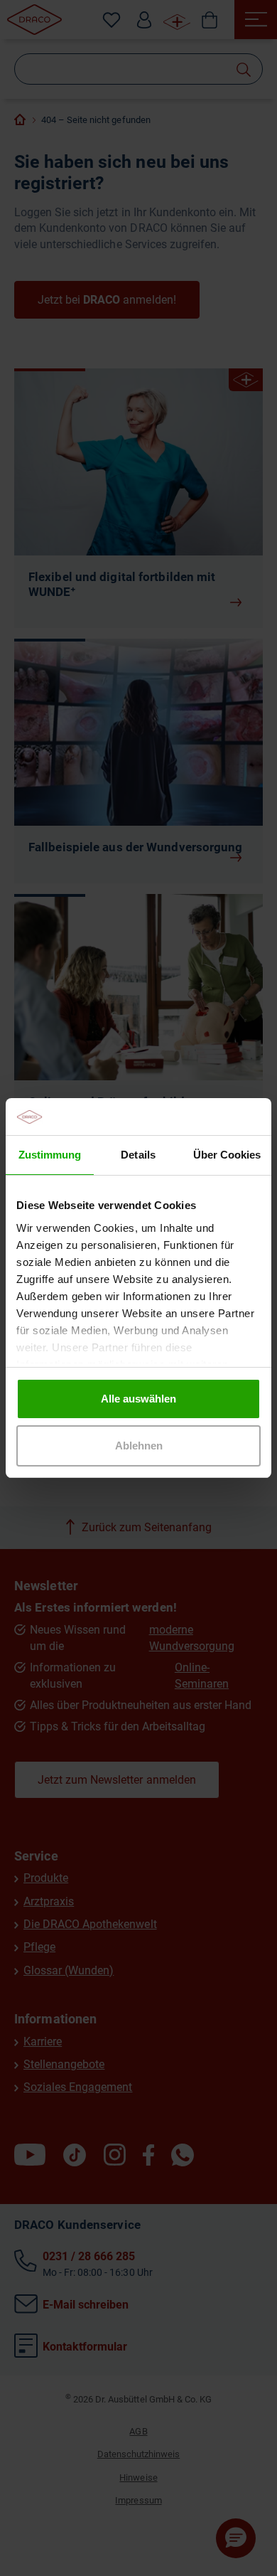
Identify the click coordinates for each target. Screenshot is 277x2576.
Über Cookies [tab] (227, 1155)
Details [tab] (138, 1155)
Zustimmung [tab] (50, 1155)
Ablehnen (139, 1446)
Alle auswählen (138, 1399)
